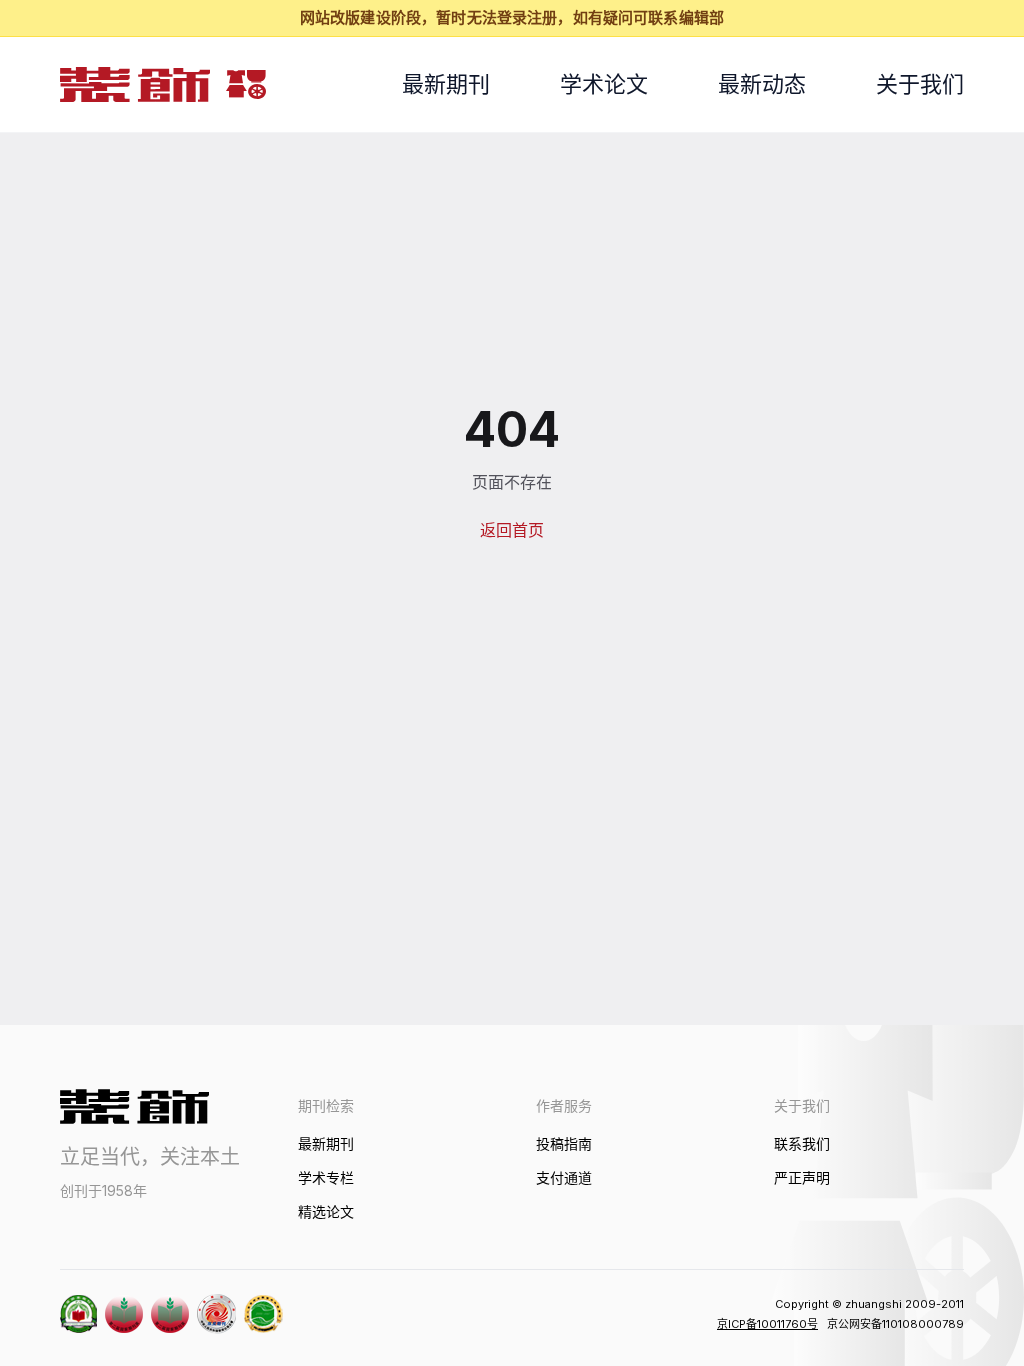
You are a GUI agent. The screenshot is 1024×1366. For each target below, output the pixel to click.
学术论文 (604, 84)
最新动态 (762, 84)
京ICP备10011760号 (767, 1324)
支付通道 (564, 1177)
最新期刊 (446, 84)
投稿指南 (564, 1143)
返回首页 (512, 530)
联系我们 (802, 1143)
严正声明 (802, 1177)
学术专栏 (326, 1177)
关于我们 (920, 84)
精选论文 (326, 1211)
